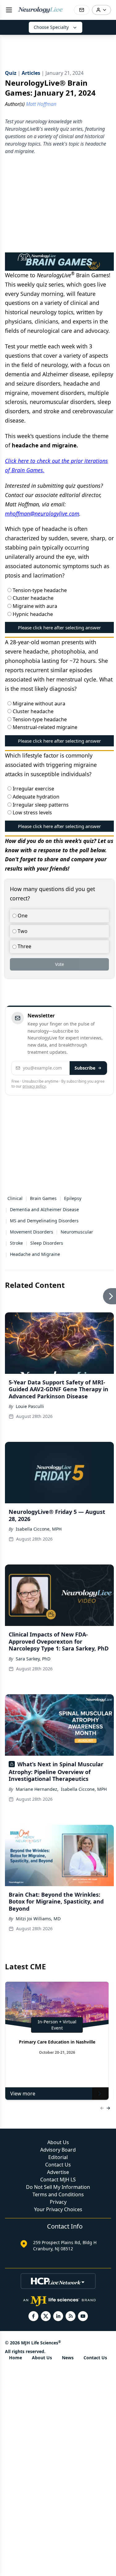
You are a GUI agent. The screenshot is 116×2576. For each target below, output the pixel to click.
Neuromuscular (77, 1232)
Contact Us (58, 2165)
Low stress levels (32, 813)
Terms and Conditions (58, 2194)
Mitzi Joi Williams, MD (38, 1919)
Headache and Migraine (35, 1254)
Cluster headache (32, 598)
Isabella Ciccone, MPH (39, 1529)
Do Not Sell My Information (58, 2187)
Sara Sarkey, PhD (33, 1659)
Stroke (16, 1243)
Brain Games (43, 1198)
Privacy (58, 2202)
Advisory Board (58, 2150)
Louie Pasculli (30, 1406)
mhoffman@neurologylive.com (42, 514)
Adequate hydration (35, 797)
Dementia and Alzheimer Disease (44, 1209)
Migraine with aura (34, 606)
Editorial (58, 2157)
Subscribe (85, 1068)
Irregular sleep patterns (40, 805)
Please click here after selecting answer (59, 627)
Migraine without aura (38, 704)
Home (15, 2358)
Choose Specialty (51, 27)
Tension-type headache (39, 590)
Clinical (15, 1198)
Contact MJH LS (58, 2180)
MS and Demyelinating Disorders (44, 1221)
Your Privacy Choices (58, 2209)
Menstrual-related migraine (44, 727)
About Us (58, 2142)
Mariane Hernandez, (37, 1789)
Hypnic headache (32, 614)
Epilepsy (73, 1198)
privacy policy (34, 1086)
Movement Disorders (32, 1232)
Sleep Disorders (47, 1243)
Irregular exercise (33, 789)
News (68, 2358)
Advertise (58, 2172)
